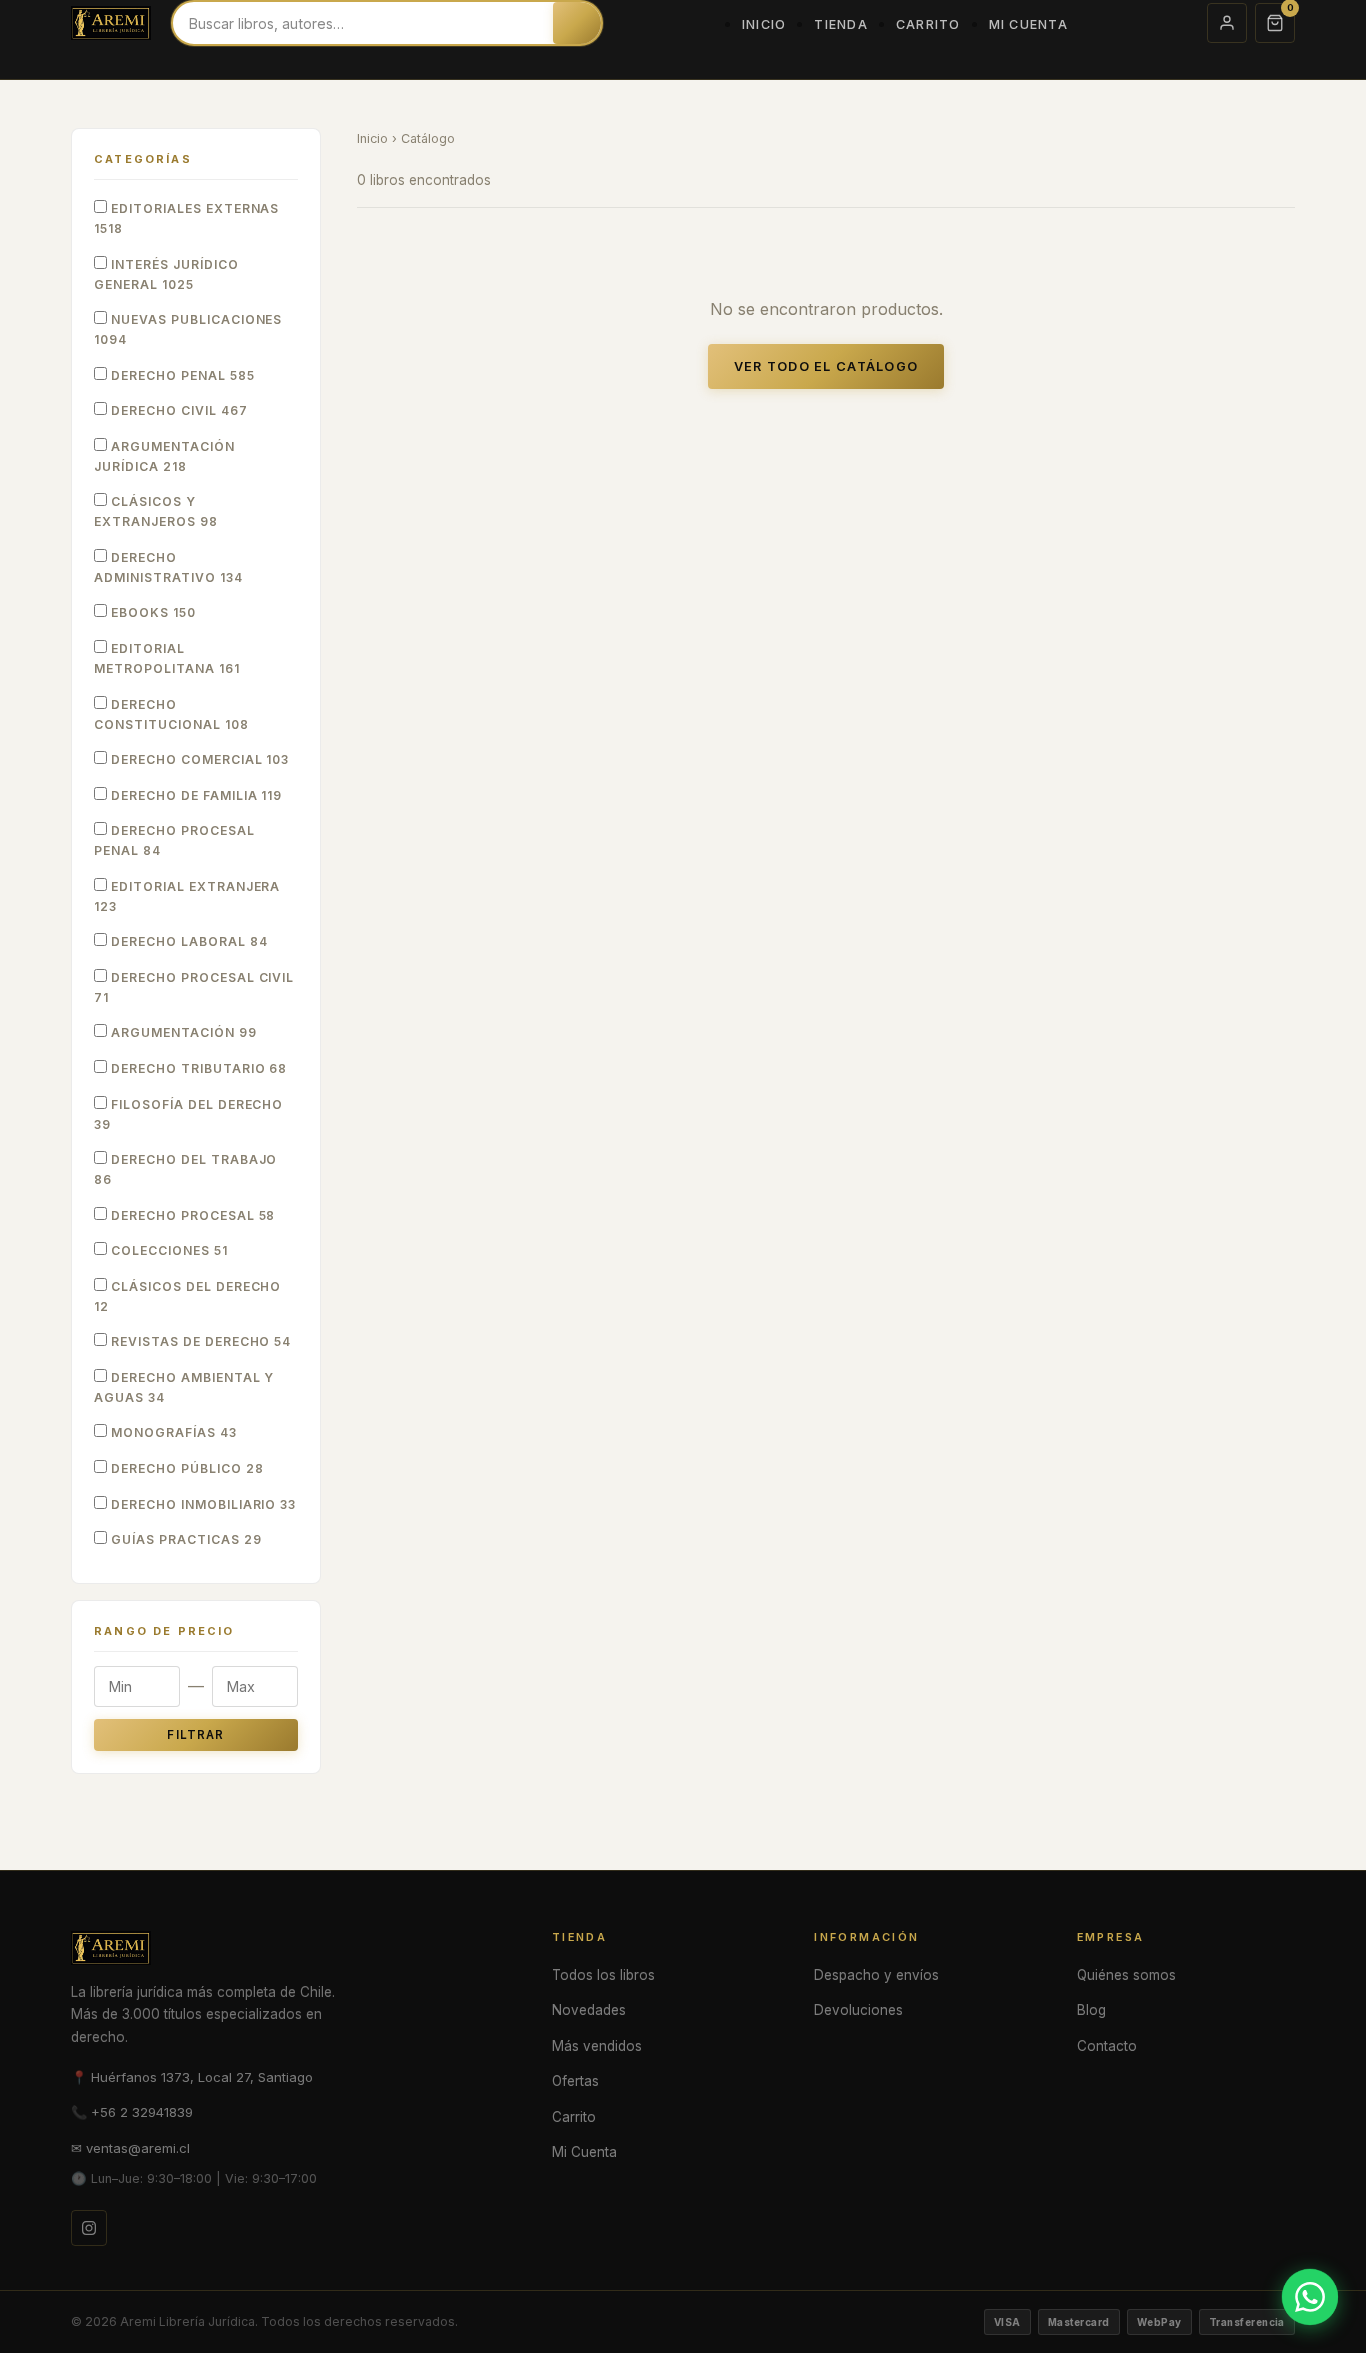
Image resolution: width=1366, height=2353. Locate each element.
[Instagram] (89, 2228)
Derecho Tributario (197, 1068)
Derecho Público (185, 1468)
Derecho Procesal (191, 1215)
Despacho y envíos (876, 1975)
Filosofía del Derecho (188, 1114)
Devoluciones (858, 2010)
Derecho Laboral (187, 941)
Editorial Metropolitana (167, 658)
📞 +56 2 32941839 (132, 2112)
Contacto (1107, 2046)
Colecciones (167, 1250)
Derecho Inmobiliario (201, 1504)
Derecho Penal (181, 375)
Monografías (172, 1432)
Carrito (928, 24)
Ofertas (575, 2081)
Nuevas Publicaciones (188, 329)
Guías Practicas (184, 1539)
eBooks (151, 612)
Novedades (589, 2010)
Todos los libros (603, 1975)
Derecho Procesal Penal (174, 840)
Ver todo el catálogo (826, 366)
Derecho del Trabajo (185, 1169)
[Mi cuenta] (1227, 23)
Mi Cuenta (1028, 24)
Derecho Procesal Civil (194, 987)
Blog (1091, 2010)
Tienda (841, 24)
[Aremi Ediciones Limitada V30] (111, 23)
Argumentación (182, 1032)
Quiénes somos (1126, 1975)
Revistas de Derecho (199, 1341)
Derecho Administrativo (168, 567)
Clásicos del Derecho (187, 1296)
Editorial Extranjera (187, 896)
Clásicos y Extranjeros (156, 511)
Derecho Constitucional (171, 714)
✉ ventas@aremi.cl (130, 2148)
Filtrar (195, 1735)
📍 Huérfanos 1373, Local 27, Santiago (192, 2077)
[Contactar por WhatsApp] (1310, 2297)
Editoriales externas (186, 218)
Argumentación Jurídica (164, 456)
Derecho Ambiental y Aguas (184, 1387)
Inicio (764, 24)
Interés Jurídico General (166, 274)
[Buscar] (577, 23)
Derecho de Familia (194, 795)
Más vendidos (597, 2046)
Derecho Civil (177, 410)
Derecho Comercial (198, 759)
